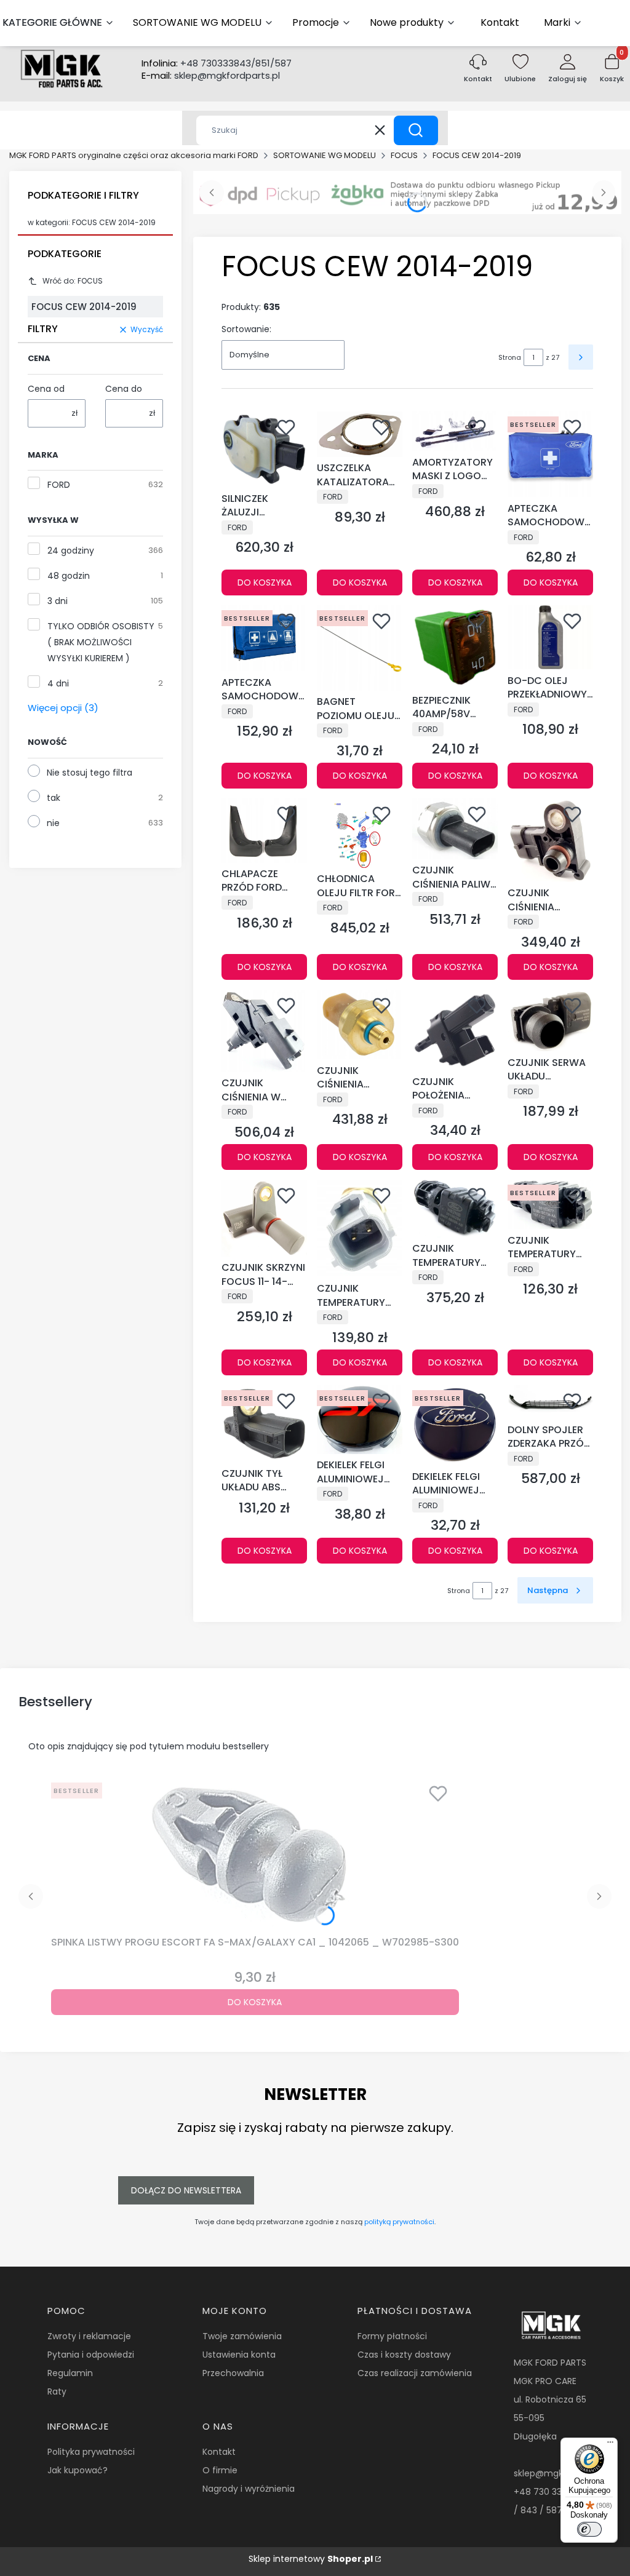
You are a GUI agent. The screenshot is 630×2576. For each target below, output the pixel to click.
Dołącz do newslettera (186, 2190)
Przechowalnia (233, 2373)
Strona (510, 357)
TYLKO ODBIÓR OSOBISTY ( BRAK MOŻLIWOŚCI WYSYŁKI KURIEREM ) (101, 642)
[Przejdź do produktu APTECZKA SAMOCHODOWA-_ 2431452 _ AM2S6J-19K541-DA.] (264, 638)
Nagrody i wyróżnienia (249, 2489)
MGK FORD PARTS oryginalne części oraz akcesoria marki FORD (134, 155)
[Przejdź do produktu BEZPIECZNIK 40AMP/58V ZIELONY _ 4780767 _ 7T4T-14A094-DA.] (455, 647)
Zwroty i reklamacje (89, 2336)
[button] (416, 130)
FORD (59, 485)
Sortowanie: (246, 329)
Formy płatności (392, 2336)
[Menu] (610, 2445)
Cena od (46, 389)
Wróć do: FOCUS (73, 281)
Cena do (124, 389)
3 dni (58, 601)
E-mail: (211, 76)
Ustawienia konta (239, 2355)
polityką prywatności (399, 2222)
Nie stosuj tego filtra (90, 773)
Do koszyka (265, 582)
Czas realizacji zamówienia (415, 2373)
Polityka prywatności (91, 2452)
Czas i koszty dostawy (404, 2355)
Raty (57, 2391)
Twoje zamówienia (242, 2336)
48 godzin (69, 576)
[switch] (589, 2529)
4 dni (58, 683)
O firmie (220, 2470)
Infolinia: (217, 63)
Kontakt (219, 2452)
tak (54, 798)
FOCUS (404, 155)
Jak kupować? (78, 2470)
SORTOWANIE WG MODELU (325, 155)
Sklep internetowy (311, 2559)
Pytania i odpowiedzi (91, 2355)
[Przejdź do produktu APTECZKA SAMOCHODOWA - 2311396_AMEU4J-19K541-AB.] (550, 454)
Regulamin (70, 2373)
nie (53, 823)
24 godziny (71, 551)
